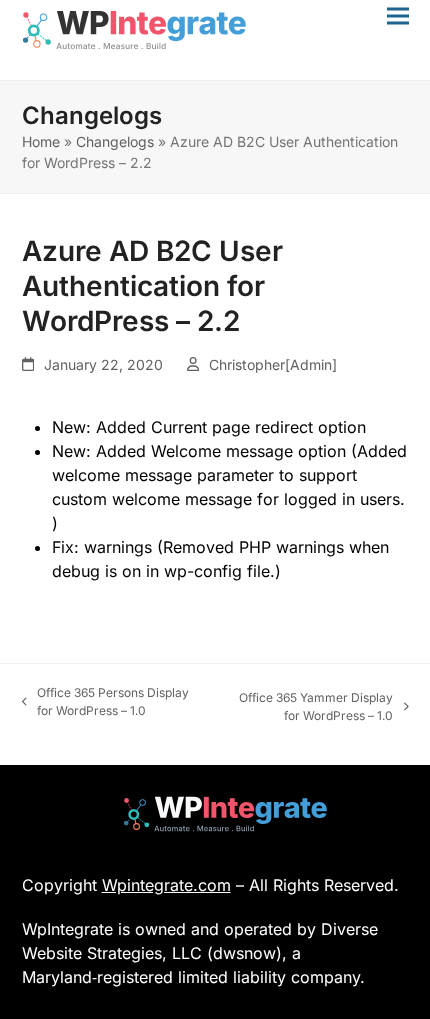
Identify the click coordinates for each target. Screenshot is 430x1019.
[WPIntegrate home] (215, 814)
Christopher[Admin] (273, 364)
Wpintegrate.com (166, 885)
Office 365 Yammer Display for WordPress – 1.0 (308, 707)
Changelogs (115, 141)
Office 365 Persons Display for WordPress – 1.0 (106, 702)
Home (41, 141)
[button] (398, 15)
